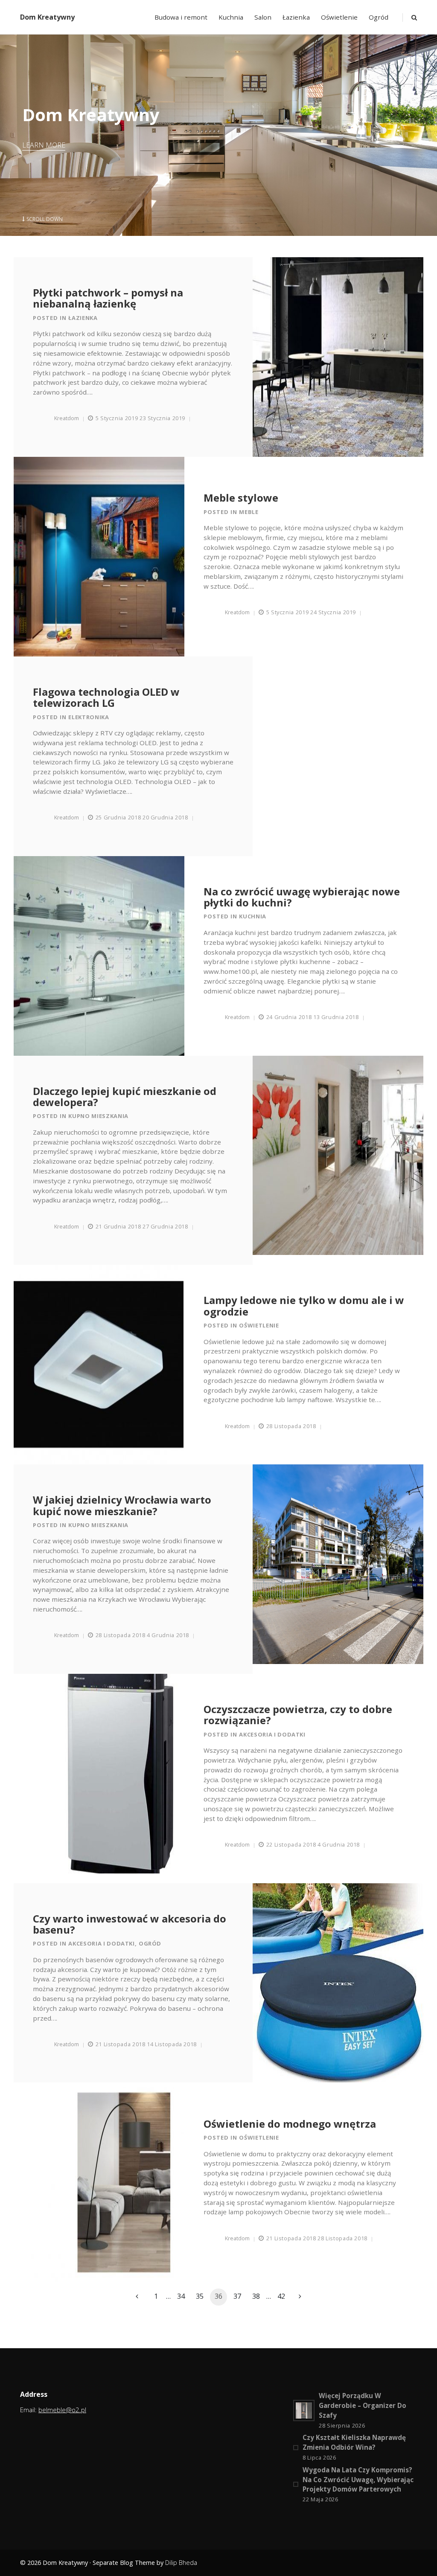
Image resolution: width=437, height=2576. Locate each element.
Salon (263, 17)
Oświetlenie (339, 17)
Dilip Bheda (181, 2563)
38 (256, 2296)
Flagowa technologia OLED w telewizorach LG (106, 698)
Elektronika (89, 717)
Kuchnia (231, 17)
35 (200, 2296)
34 (181, 2296)
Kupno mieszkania (98, 1116)
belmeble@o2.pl (62, 2410)
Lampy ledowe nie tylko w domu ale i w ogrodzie (304, 1306)
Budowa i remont (181, 17)
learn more (44, 145)
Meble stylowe (241, 498)
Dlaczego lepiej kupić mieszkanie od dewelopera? (125, 1097)
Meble (249, 512)
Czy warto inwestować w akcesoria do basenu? (130, 1924)
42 (281, 2296)
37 (237, 2296)
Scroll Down (45, 219)
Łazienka (296, 17)
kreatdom (67, 418)
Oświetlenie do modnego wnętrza (290, 2124)
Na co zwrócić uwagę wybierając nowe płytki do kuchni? (302, 897)
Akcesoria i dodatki (272, 1734)
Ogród (379, 17)
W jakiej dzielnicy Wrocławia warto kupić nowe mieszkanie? (122, 1506)
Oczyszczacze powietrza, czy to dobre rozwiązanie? (298, 1715)
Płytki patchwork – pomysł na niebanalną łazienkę (108, 298)
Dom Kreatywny (47, 17)
